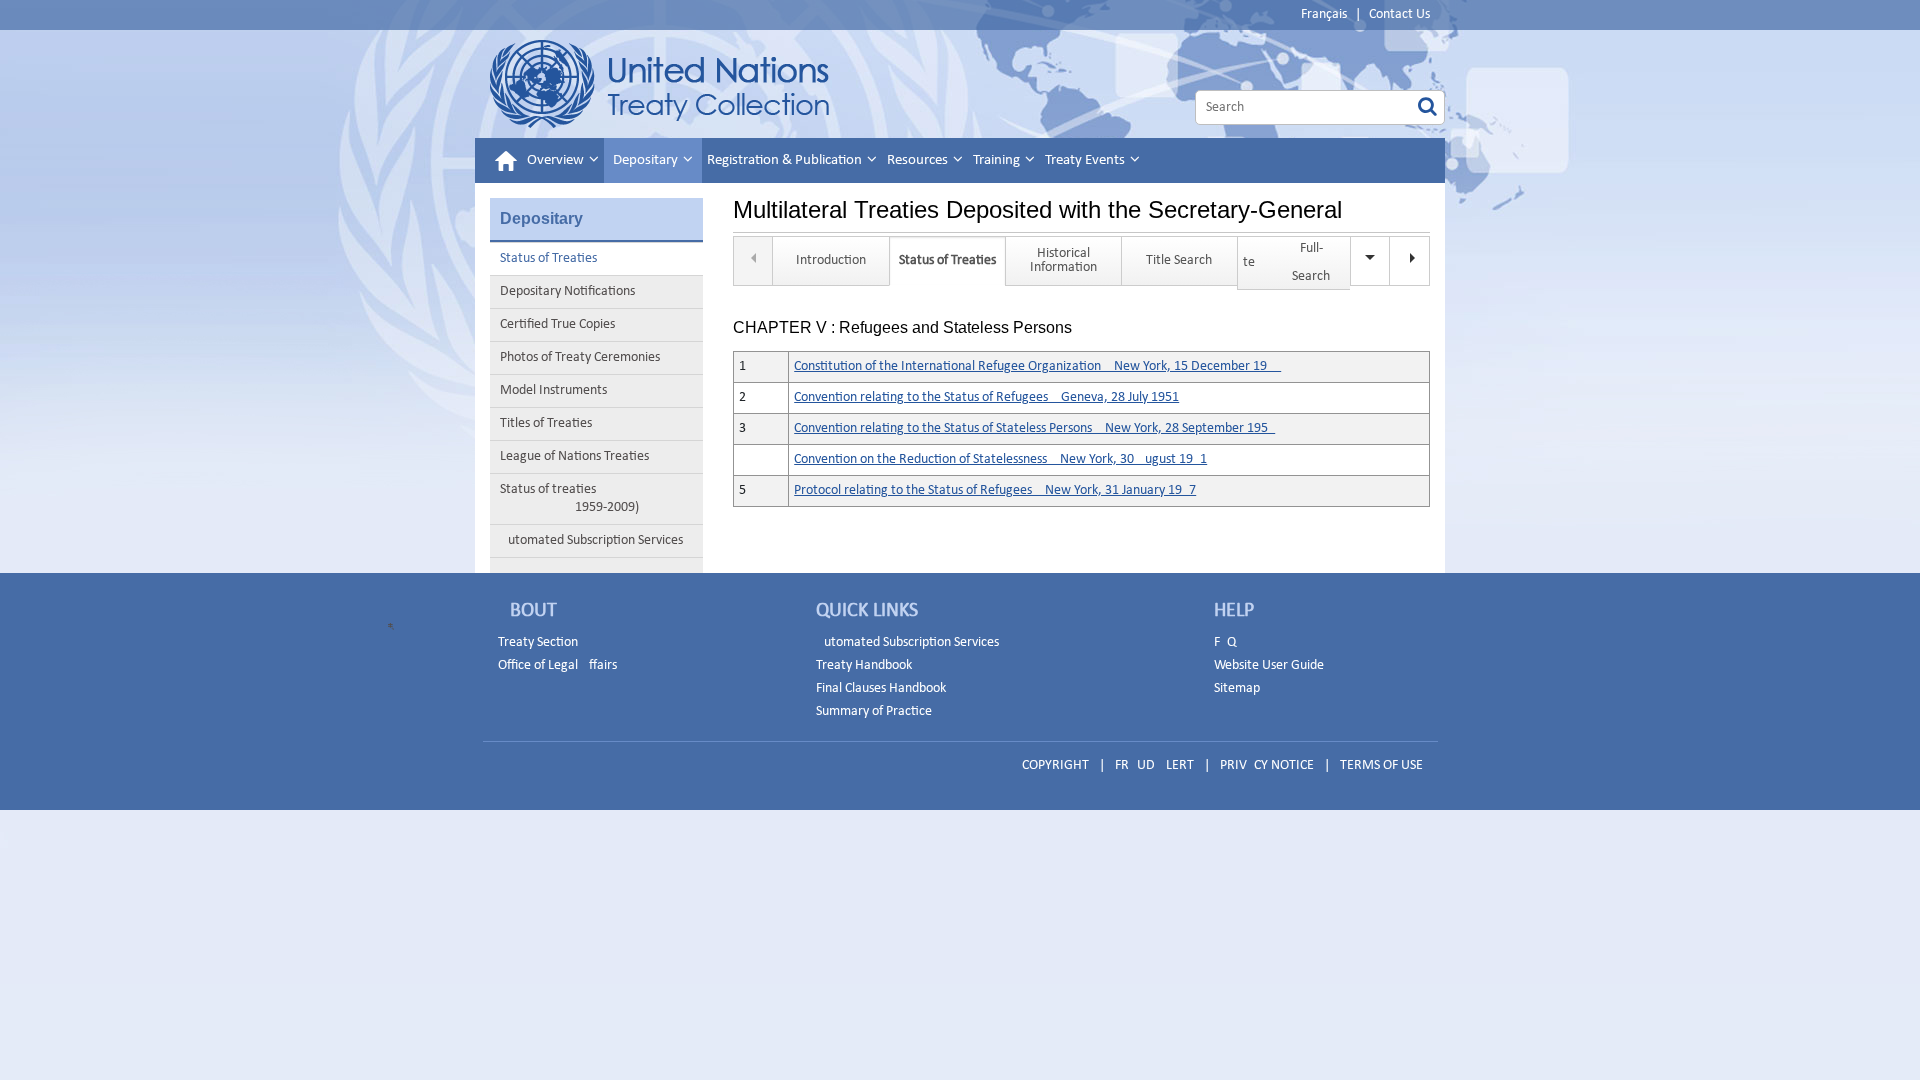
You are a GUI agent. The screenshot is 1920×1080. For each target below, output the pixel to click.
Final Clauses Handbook (881, 688)
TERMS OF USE (1381, 765)
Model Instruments (553, 390)
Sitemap (1237, 688)
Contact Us (1399, 14)
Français (1324, 14)
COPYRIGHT (1055, 765)
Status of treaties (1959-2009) (569, 498)
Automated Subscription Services (591, 540)
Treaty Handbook (864, 665)
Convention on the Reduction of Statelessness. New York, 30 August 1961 (1000, 459)
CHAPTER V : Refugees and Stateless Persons (902, 328)
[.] (1410, 261)
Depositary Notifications (567, 291)
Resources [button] (919, 160)
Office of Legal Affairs (557, 665)
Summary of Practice (874, 711)
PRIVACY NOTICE (1267, 765)
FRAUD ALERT (1154, 765)
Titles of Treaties (546, 423)
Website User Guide (1269, 665)
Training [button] (998, 160)
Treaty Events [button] (1086, 160)
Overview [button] (557, 160)
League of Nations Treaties (574, 456)
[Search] (1427, 107)
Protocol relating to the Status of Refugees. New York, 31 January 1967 (995, 490)
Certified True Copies (557, 324)
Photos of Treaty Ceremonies (580, 357)
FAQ (1225, 642)
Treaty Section (538, 642)
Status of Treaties (548, 258)
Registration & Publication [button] (786, 160)
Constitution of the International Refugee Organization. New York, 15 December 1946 (1037, 366)
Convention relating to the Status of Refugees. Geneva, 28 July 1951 (986, 397)
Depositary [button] (647, 160)
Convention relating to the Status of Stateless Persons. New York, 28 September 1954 (1034, 428)
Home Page (659, 84)
